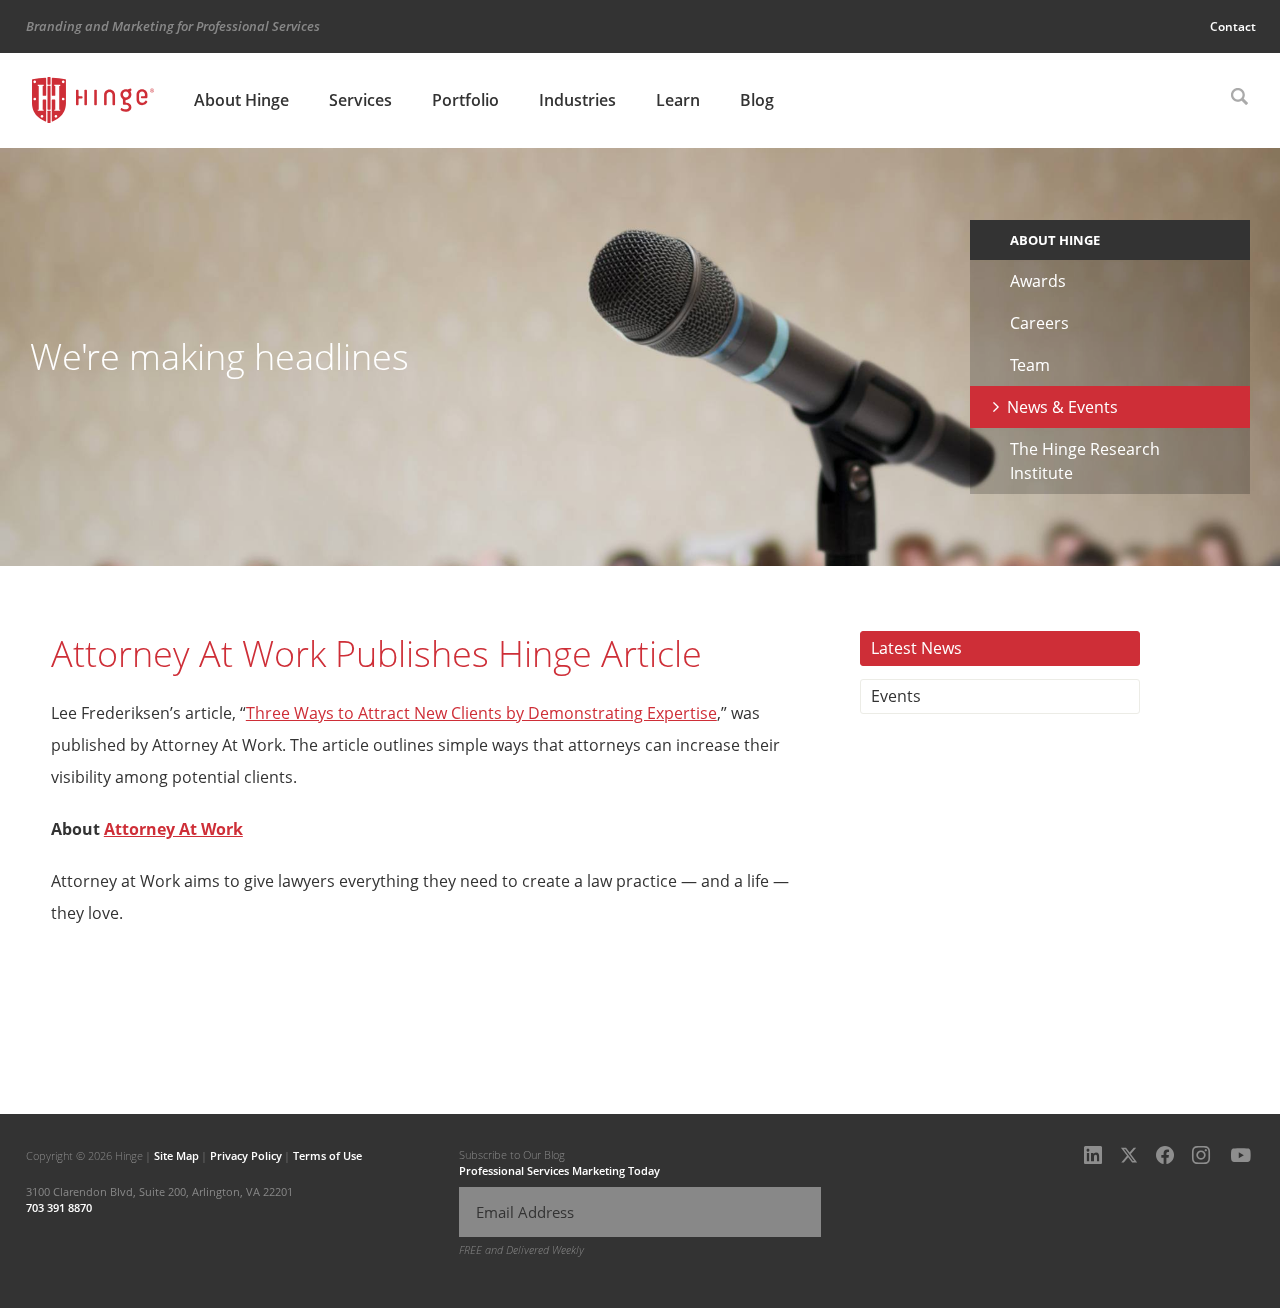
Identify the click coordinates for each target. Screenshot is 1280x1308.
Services (360, 100)
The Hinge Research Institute (1085, 461)
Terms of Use (327, 1155)
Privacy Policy (246, 1155)
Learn (678, 100)
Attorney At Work (173, 829)
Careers (1039, 323)
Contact (1233, 26)
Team (1030, 365)
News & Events (1062, 407)
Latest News (916, 648)
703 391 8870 (59, 1207)
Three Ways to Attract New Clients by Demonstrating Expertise (481, 713)
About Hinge (241, 100)
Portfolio (465, 100)
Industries (577, 100)
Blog (757, 100)
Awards (1038, 281)
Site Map (176, 1155)
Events (896, 696)
